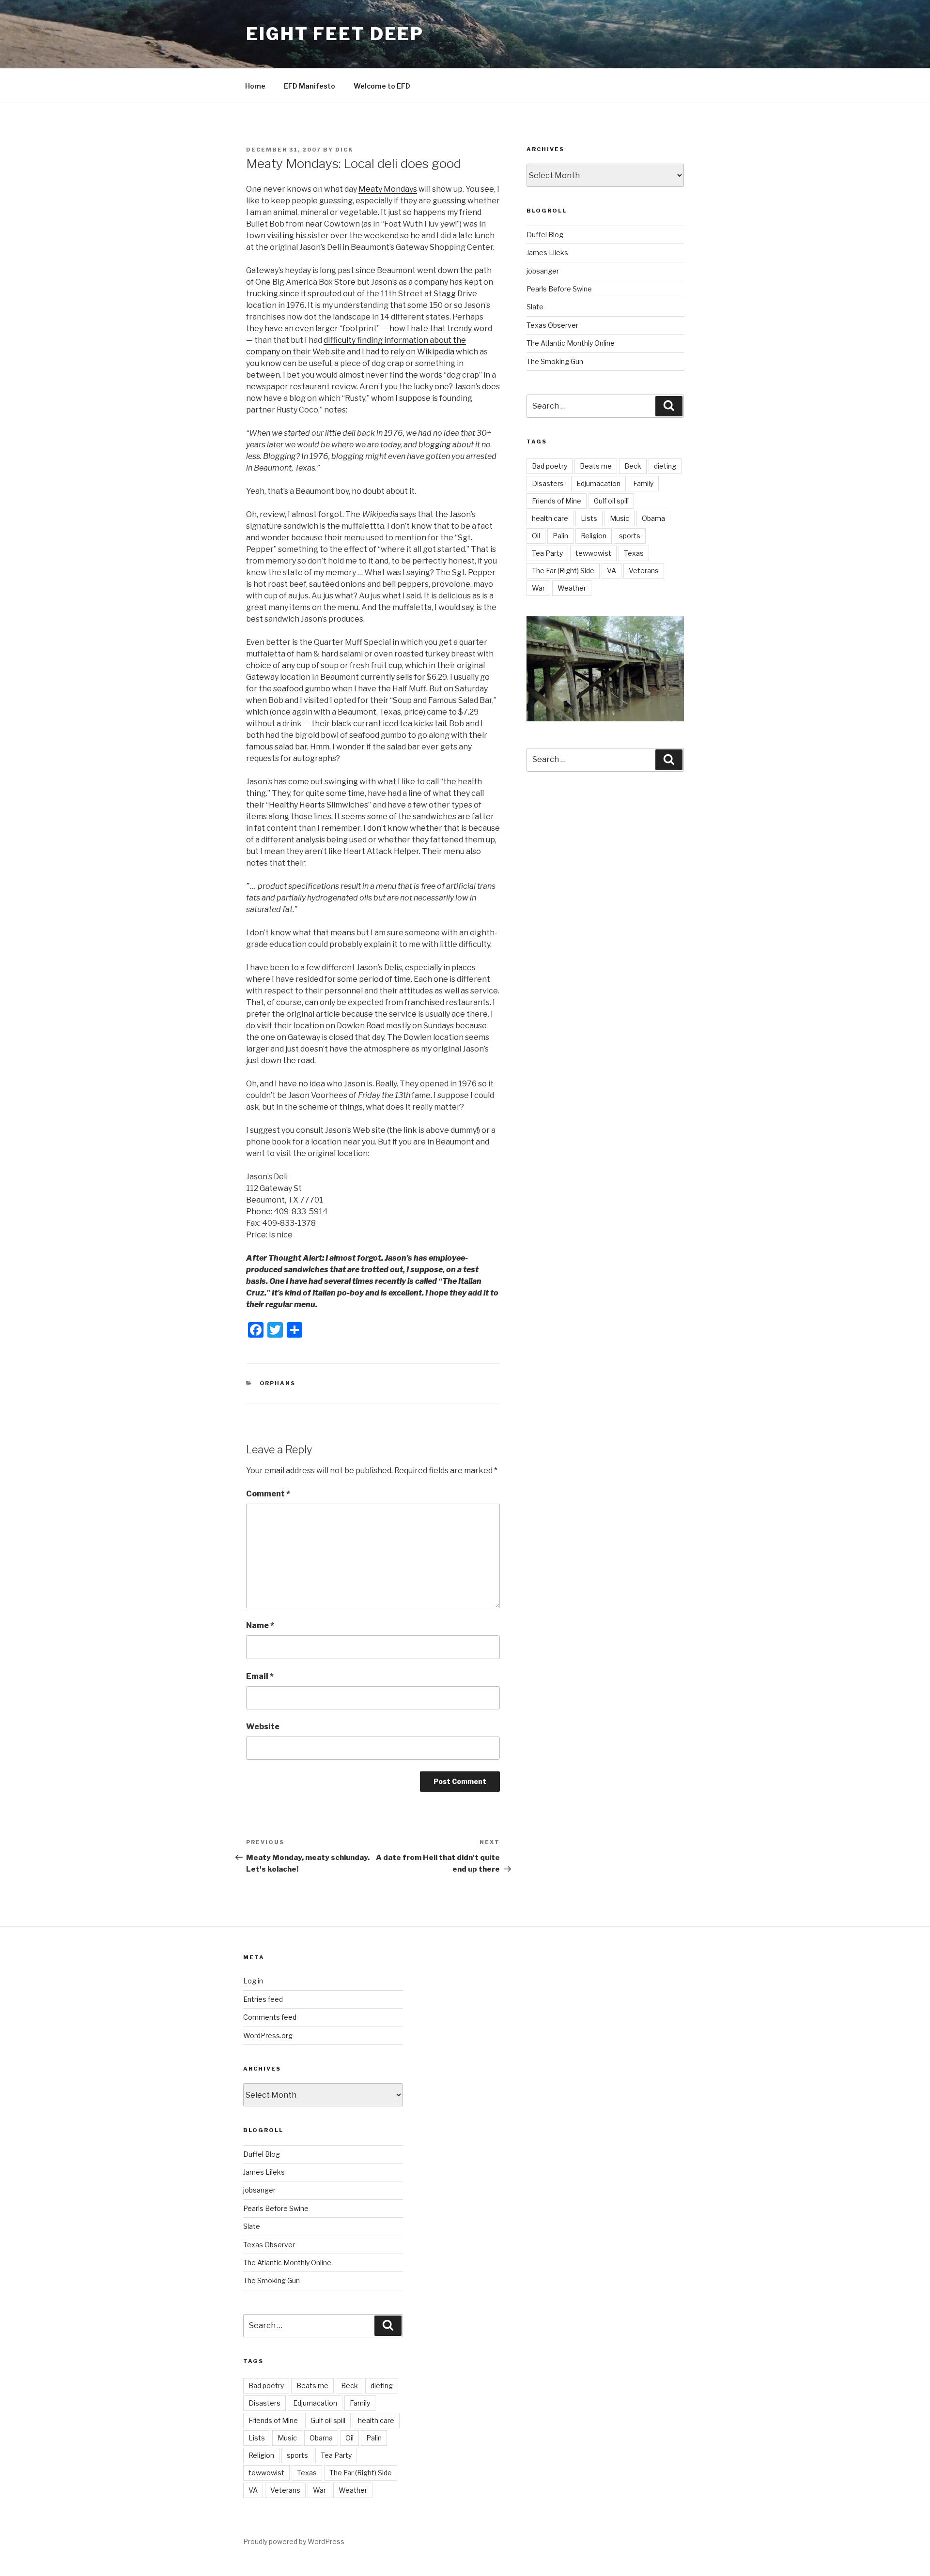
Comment (268, 1494)
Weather (572, 588)
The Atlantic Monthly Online (571, 343)
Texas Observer (552, 325)
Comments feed (270, 2017)
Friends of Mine (557, 501)
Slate (535, 307)
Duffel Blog (545, 235)
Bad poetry (550, 466)
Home (255, 86)
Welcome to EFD (382, 86)
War (538, 588)
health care (550, 518)
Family (643, 483)
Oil (536, 536)
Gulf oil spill (611, 501)
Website (263, 1727)
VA (612, 571)
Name (260, 1625)
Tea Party (547, 553)
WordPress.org (268, 2035)
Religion (594, 536)
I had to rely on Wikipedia (408, 352)
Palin (560, 536)
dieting (665, 466)
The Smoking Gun (555, 361)
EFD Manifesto (310, 86)
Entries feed (263, 1999)
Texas (634, 553)
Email (260, 1676)
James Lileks (547, 252)
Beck (633, 466)
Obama (653, 518)
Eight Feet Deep (335, 34)
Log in (253, 1981)
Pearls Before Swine (559, 289)
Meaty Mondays (388, 189)
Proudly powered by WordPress (294, 2541)
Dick (344, 150)
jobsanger (543, 271)
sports (630, 536)
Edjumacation (598, 483)
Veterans (644, 571)
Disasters (548, 483)
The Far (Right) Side (563, 571)
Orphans (278, 1383)
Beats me (596, 466)
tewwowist (593, 553)
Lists (589, 518)
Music (620, 518)
